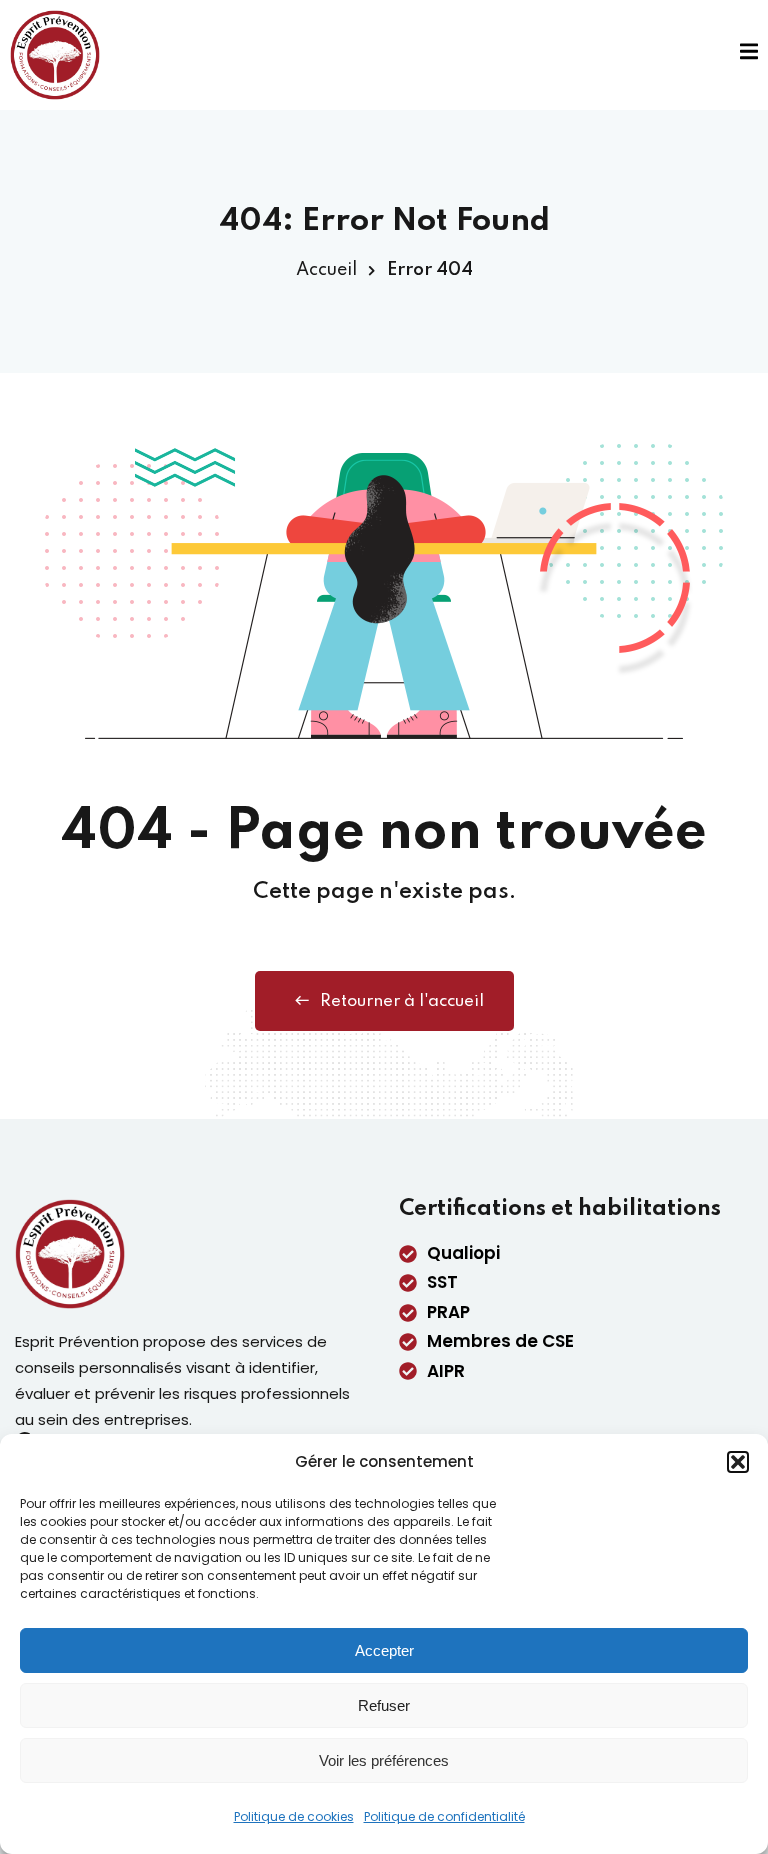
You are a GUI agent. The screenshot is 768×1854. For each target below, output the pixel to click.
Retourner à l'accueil (402, 1001)
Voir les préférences (384, 1760)
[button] (738, 1462)
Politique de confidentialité (444, 1816)
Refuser (384, 1705)
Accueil (326, 270)
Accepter (384, 1650)
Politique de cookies (294, 1816)
